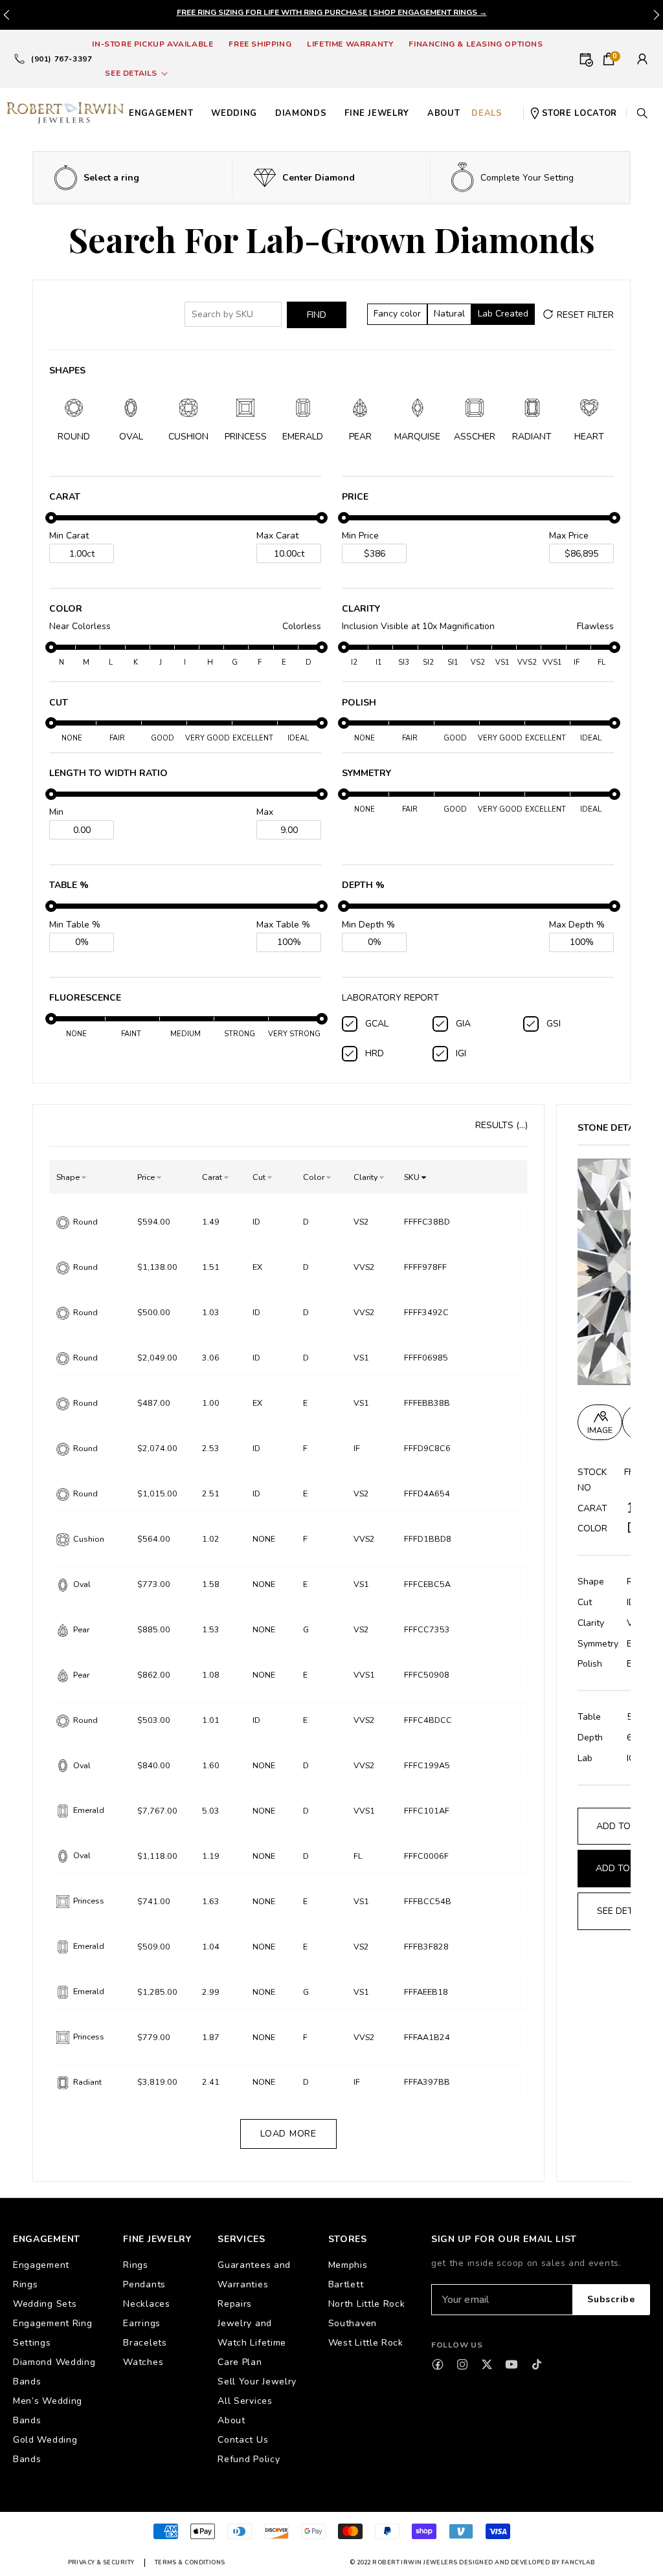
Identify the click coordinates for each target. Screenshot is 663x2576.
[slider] (51, 518)
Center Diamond (319, 178)
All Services (245, 2401)
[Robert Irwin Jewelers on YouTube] (511, 2364)
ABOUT (444, 113)
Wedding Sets (45, 2304)
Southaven (353, 2323)
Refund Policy (249, 2459)
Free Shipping (260, 44)
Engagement (161, 113)
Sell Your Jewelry (257, 2382)
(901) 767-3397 (62, 59)
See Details (131, 73)
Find (317, 315)
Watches (143, 2362)
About (231, 2420)
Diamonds (301, 113)
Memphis (348, 2265)
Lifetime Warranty (350, 44)
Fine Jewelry (377, 113)
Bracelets (145, 2343)
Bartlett (346, 2284)
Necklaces (146, 2304)
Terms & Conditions (190, 2562)
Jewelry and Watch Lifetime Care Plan (252, 2343)
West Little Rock (366, 2343)
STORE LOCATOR (579, 113)
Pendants (144, 2284)
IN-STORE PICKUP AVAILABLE (152, 44)
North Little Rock (367, 2304)
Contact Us (243, 2440)
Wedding (234, 113)
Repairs (235, 2304)
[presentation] (657, 15)
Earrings (142, 2323)
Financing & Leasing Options (476, 44)
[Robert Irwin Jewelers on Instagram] (462, 2364)
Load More (288, 2134)
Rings (136, 2265)
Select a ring (111, 178)
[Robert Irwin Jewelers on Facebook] (438, 2364)
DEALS (487, 113)
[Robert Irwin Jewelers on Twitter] (487, 2364)
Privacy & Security (101, 2562)
